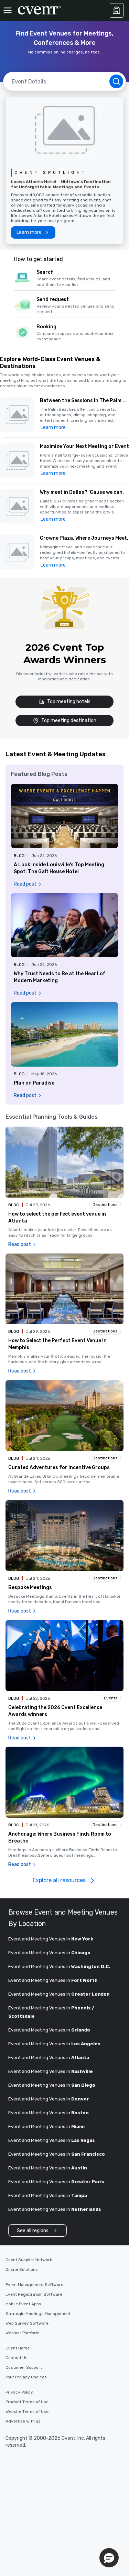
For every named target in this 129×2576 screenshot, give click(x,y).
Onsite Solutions (22, 2269)
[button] (84, 415)
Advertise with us (23, 2421)
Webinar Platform (23, 2333)
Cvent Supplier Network (29, 2260)
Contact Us (17, 2358)
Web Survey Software (27, 2323)
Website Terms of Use (27, 2412)
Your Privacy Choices (26, 2377)
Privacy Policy (19, 2392)
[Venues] (117, 10)
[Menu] (8, 10)
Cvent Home (18, 2348)
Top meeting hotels (69, 702)
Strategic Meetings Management (38, 2314)
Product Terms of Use (27, 2402)
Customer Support (24, 2367)
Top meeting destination (69, 721)
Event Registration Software (34, 2294)
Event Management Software (34, 2285)
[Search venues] (116, 81)
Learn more (53, 427)
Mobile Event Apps (23, 2304)
